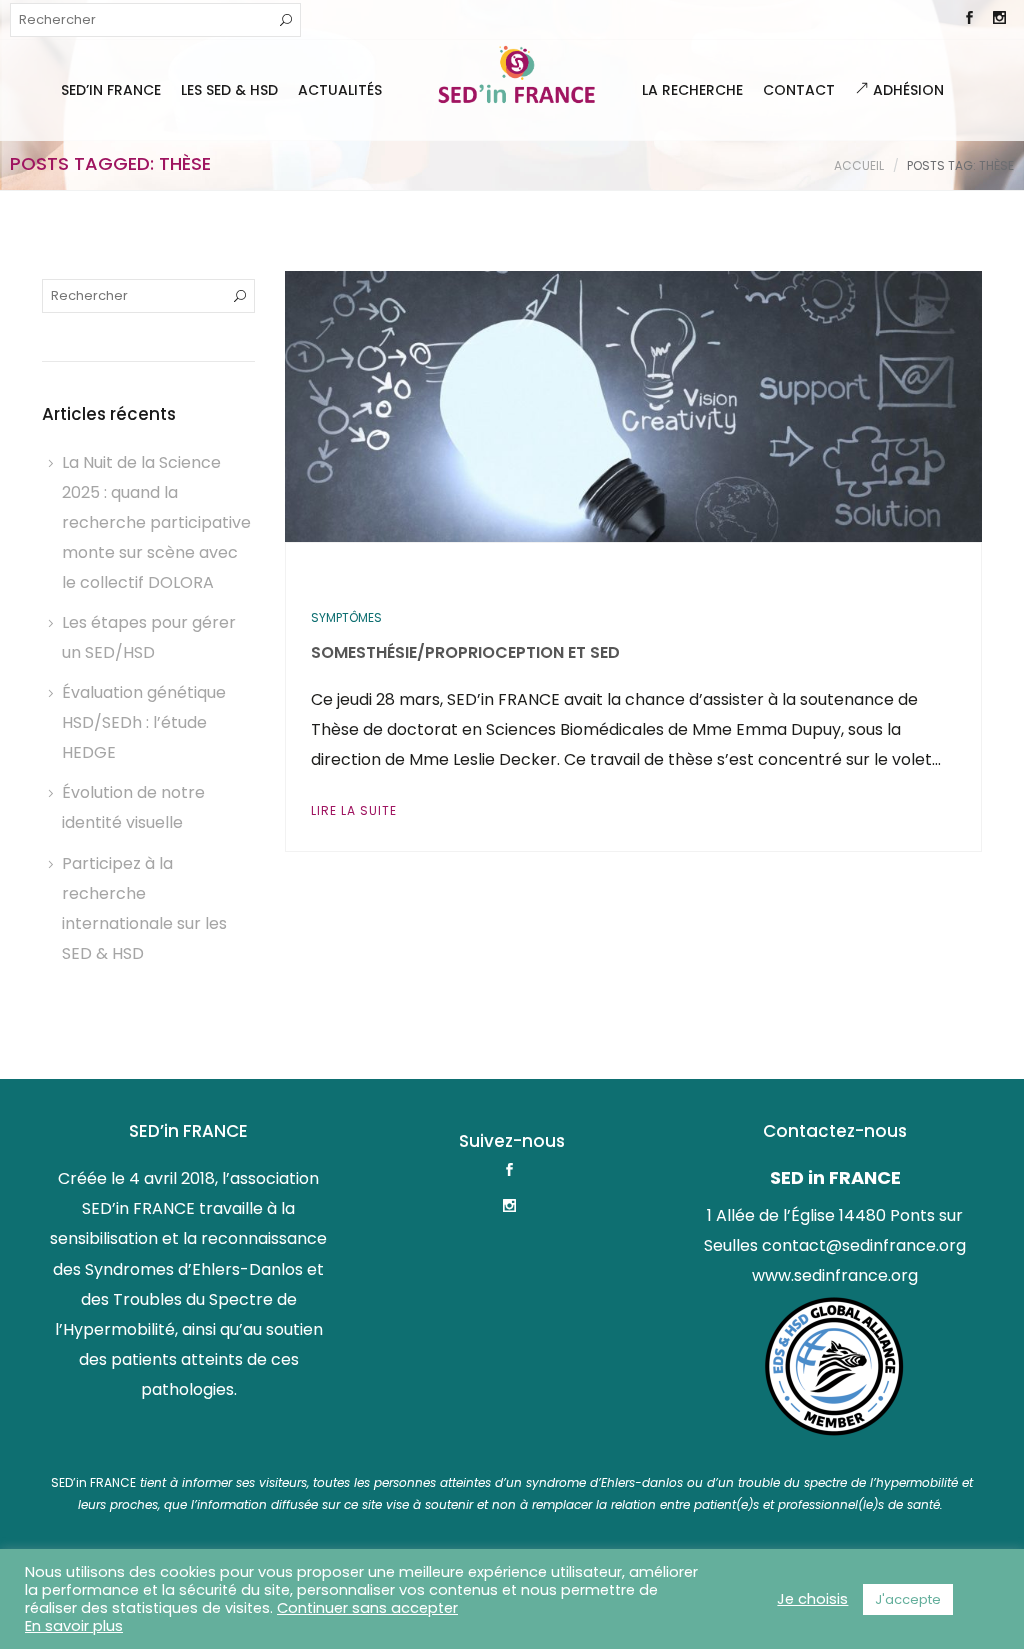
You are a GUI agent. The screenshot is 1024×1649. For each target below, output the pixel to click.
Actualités (340, 90)
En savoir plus (74, 1626)
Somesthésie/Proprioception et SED (465, 652)
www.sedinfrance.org (835, 1275)
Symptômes (346, 617)
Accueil (859, 165)
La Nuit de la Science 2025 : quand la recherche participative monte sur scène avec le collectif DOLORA (156, 522)
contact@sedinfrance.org (864, 1245)
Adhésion (906, 90)
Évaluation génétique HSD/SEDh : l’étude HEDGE (144, 722)
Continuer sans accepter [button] (367, 1608)
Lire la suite (354, 810)
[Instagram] (999, 20)
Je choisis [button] (812, 1599)
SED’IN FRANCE (111, 90)
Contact (799, 90)
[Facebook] (969, 20)
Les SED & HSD (229, 90)
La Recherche (692, 90)
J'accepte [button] (908, 1599)
